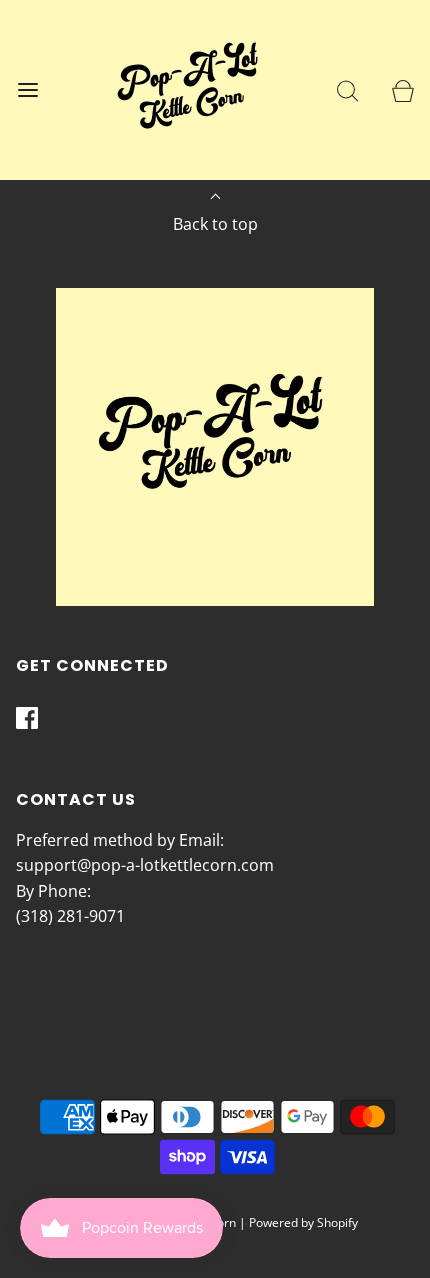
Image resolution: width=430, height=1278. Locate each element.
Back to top (215, 224)
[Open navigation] (27, 90)
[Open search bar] (347, 90)
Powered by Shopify (303, 1222)
